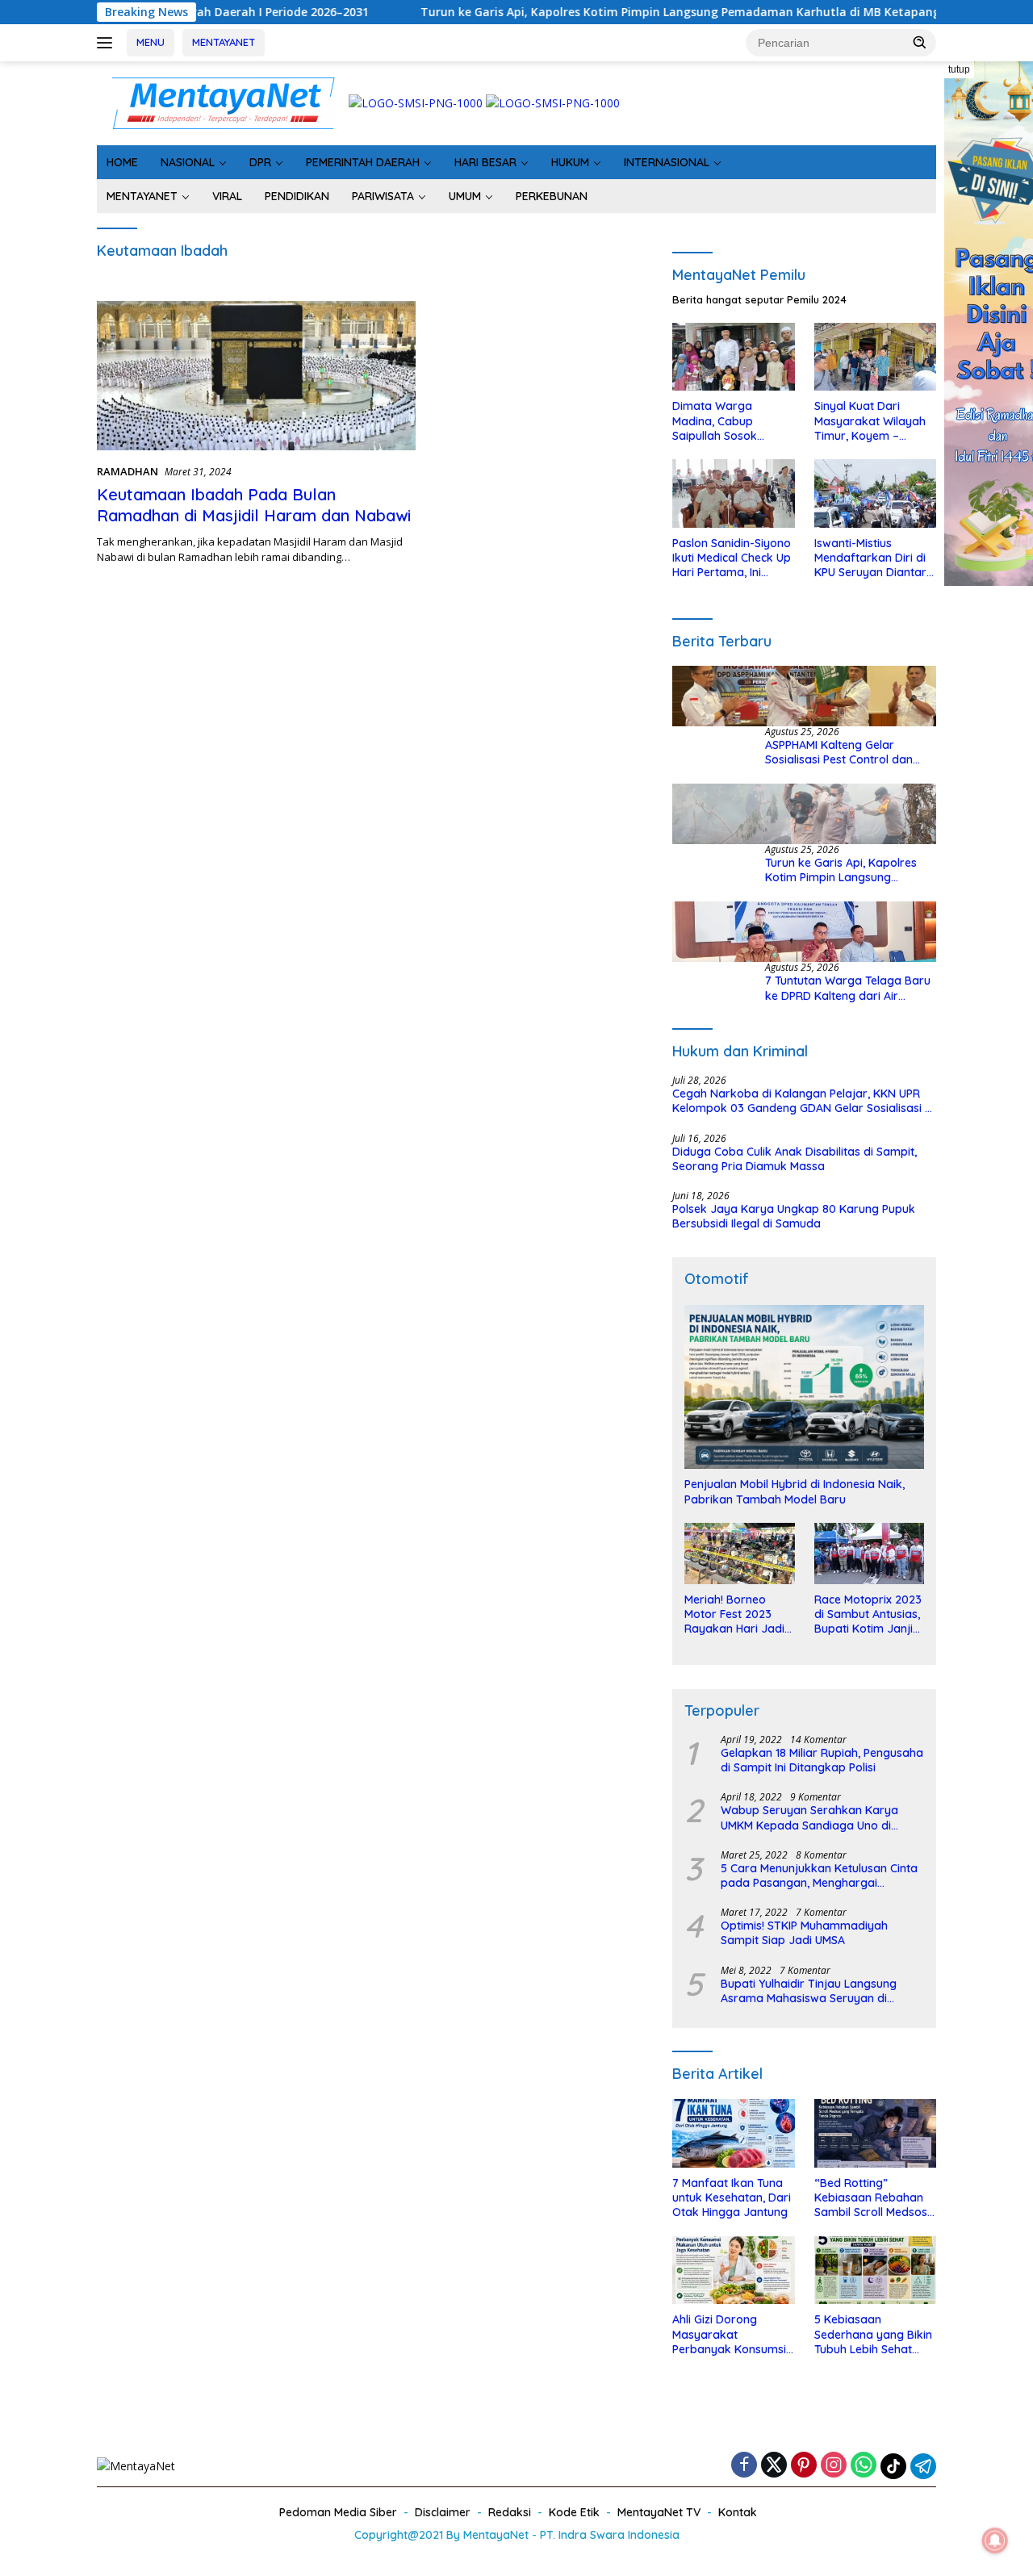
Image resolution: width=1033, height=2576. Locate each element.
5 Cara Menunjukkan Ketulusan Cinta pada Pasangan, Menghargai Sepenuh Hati (819, 1876)
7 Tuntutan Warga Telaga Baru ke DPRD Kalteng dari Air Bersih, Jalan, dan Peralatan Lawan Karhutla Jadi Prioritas (848, 988)
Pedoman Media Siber (338, 2512)
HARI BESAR (485, 162)
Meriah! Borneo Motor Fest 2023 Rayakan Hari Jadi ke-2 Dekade (734, 1614)
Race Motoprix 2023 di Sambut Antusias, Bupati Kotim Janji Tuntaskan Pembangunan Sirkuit (868, 1614)
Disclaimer (443, 2512)
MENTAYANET (224, 42)
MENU (151, 42)
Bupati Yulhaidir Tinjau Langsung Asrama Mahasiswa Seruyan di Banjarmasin (809, 1991)
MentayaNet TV (659, 2512)
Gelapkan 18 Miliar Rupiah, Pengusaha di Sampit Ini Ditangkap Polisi (822, 1760)
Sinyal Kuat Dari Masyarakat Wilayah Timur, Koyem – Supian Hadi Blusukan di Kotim (872, 421)
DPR (260, 162)
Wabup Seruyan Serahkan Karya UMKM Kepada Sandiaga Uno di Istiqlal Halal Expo (809, 1817)
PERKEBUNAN (552, 196)
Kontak (738, 2512)
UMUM (465, 196)
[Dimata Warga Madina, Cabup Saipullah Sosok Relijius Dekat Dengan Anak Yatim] (733, 357)
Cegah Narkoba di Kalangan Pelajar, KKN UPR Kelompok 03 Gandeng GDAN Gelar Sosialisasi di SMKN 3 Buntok (803, 1101)
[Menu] (108, 43)
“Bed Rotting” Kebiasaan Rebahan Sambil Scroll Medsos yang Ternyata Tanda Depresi (873, 2198)
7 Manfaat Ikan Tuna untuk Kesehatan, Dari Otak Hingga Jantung (732, 2198)
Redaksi (510, 2512)
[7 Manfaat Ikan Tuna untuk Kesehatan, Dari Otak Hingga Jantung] (733, 2133)
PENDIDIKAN (297, 196)
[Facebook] (744, 2466)
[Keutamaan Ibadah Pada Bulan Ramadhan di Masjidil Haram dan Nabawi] (256, 376)
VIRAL (227, 196)
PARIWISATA (383, 196)
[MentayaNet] (223, 102)
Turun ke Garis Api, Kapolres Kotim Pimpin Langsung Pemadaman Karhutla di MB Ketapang (595, 12)
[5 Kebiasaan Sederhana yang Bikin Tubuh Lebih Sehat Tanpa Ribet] (875, 2271)
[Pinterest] (804, 2466)
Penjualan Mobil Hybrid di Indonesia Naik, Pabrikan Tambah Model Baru (795, 1491)
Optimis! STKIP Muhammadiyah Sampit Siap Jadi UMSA (804, 1933)
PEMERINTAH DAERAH (363, 162)
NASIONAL (188, 162)
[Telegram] (923, 2466)
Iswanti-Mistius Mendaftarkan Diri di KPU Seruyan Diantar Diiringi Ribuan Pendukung (870, 558)
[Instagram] (834, 2466)
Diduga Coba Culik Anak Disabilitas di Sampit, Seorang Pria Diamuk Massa (795, 1159)
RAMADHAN (128, 471)
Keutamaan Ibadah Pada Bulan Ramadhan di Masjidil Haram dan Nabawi (254, 505)
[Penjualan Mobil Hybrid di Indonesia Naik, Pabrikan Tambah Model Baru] (804, 1387)
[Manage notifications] (995, 2540)
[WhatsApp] (864, 2466)
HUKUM (570, 162)
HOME (122, 162)
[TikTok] (893, 2466)
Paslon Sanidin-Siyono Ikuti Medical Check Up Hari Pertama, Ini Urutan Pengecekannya (732, 558)
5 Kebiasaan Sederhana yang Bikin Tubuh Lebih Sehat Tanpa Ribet (873, 2334)
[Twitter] (774, 2466)
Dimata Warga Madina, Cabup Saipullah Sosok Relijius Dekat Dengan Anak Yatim (731, 421)
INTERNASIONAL (667, 162)
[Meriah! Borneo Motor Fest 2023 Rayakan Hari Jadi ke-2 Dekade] (739, 1554)
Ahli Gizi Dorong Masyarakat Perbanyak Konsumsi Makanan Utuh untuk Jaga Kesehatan (729, 2334)
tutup (959, 69)
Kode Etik (574, 2512)
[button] (920, 42)
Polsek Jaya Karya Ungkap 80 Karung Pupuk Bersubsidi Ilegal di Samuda (794, 1216)
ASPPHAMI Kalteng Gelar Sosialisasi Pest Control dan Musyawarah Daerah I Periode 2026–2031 (847, 752)
